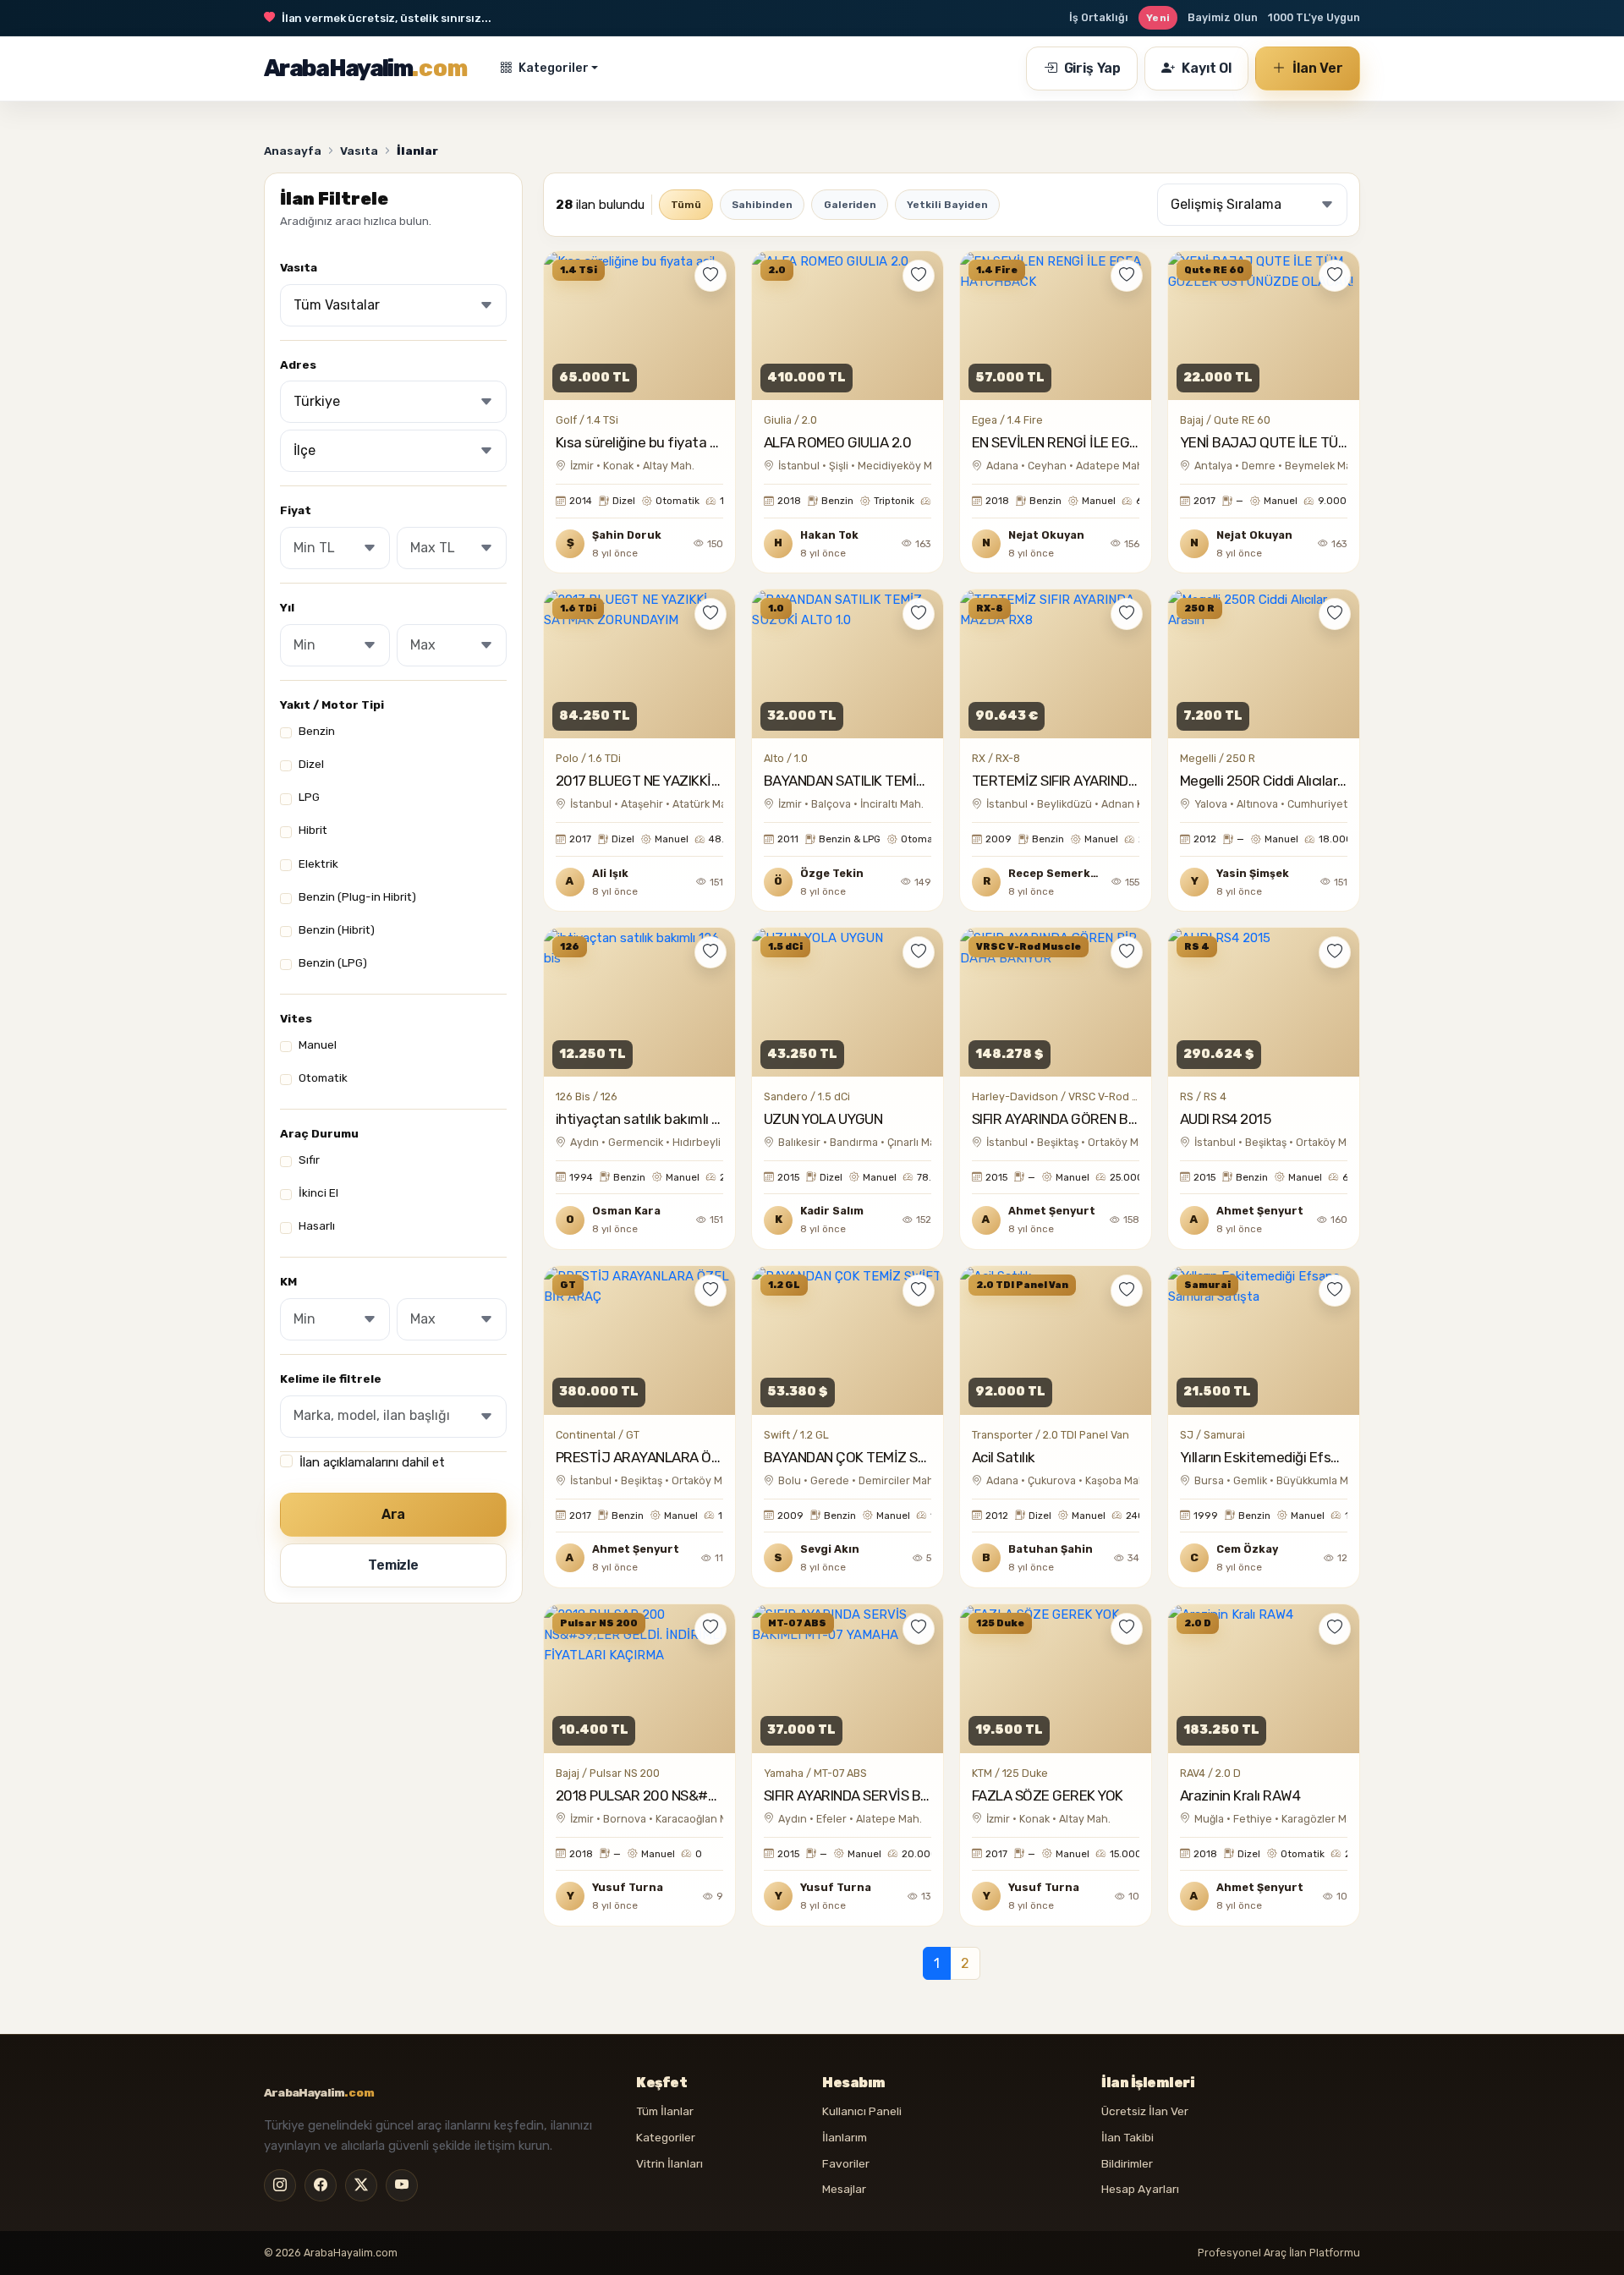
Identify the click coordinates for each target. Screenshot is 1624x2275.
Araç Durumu (319, 1133)
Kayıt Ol (1207, 68)
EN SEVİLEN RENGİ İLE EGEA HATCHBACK (1100, 442)
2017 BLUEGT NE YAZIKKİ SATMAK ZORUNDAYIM (705, 781)
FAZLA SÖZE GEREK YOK (1048, 1795)
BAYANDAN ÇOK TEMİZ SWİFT (856, 1457)
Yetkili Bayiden (947, 205)
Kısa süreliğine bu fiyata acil (643, 442)
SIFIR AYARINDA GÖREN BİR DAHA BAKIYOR (1105, 1119)
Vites (296, 1018)
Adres (298, 365)
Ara (394, 1514)
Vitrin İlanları (669, 2163)
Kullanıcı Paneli (862, 2111)
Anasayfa (293, 151)
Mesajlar (844, 2189)
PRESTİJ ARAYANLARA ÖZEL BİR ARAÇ (678, 1457)
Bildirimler (1127, 2163)
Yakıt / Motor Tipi (332, 704)
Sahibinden (762, 205)
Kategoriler (554, 68)
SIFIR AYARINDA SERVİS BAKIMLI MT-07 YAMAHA (913, 1795)
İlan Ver (1316, 68)
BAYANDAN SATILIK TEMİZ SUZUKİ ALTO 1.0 (897, 781)
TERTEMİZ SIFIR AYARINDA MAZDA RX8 (1094, 781)
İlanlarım (845, 2137)
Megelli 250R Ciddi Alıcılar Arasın (1280, 781)
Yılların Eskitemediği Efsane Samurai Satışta (1320, 1457)
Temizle (393, 1565)
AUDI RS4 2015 (1225, 1119)
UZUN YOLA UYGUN (823, 1119)
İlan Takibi (1127, 2137)
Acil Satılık (1004, 1457)
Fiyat (296, 511)
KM (288, 1281)
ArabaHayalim (366, 68)
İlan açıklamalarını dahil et (372, 1462)
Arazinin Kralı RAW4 (1240, 1795)
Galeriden (850, 205)
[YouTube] (402, 2185)
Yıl (287, 607)
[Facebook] (321, 2185)
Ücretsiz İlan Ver (1145, 2111)
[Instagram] (280, 2185)
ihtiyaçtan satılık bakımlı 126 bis (655, 1119)
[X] (361, 2185)
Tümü (686, 205)
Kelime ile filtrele (331, 1379)
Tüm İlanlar (665, 2111)
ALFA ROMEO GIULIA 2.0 (837, 442)
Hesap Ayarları (1140, 2189)
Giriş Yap (1093, 68)
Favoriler (846, 2163)
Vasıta (359, 151)
